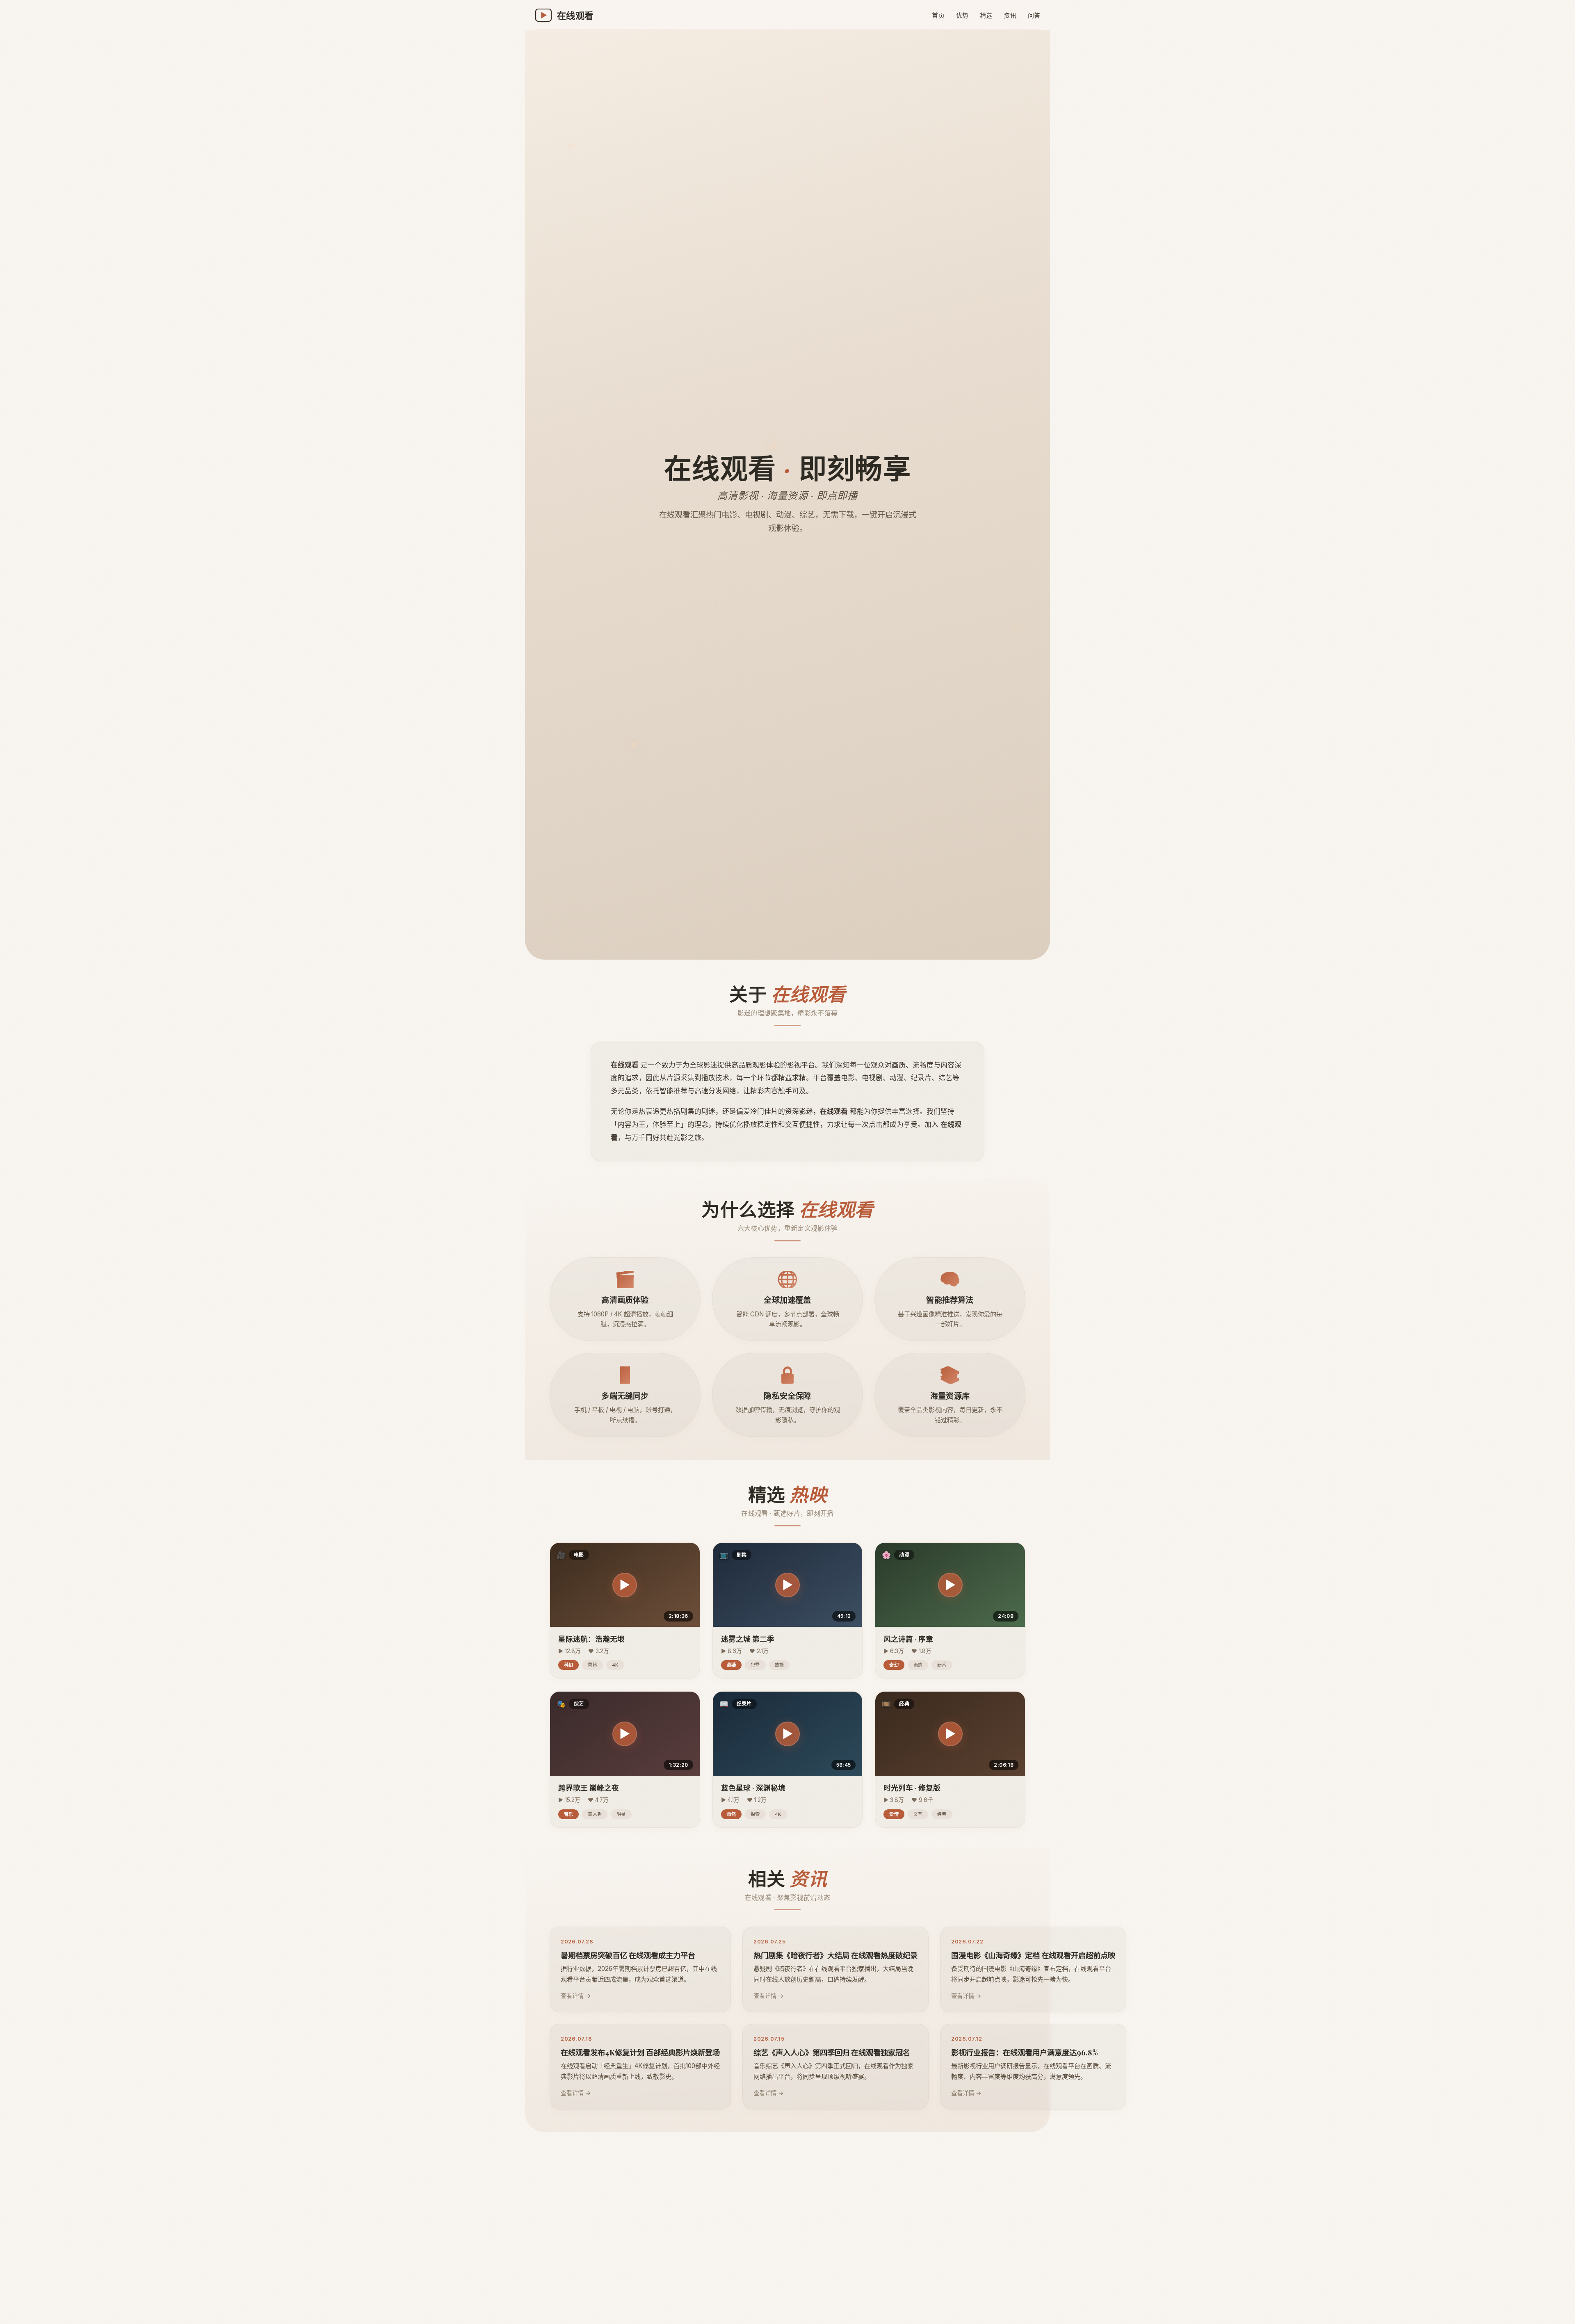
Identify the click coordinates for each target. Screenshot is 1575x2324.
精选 (986, 15)
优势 (962, 15)
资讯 (1010, 15)
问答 (1034, 15)
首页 (938, 15)
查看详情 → (576, 1996)
